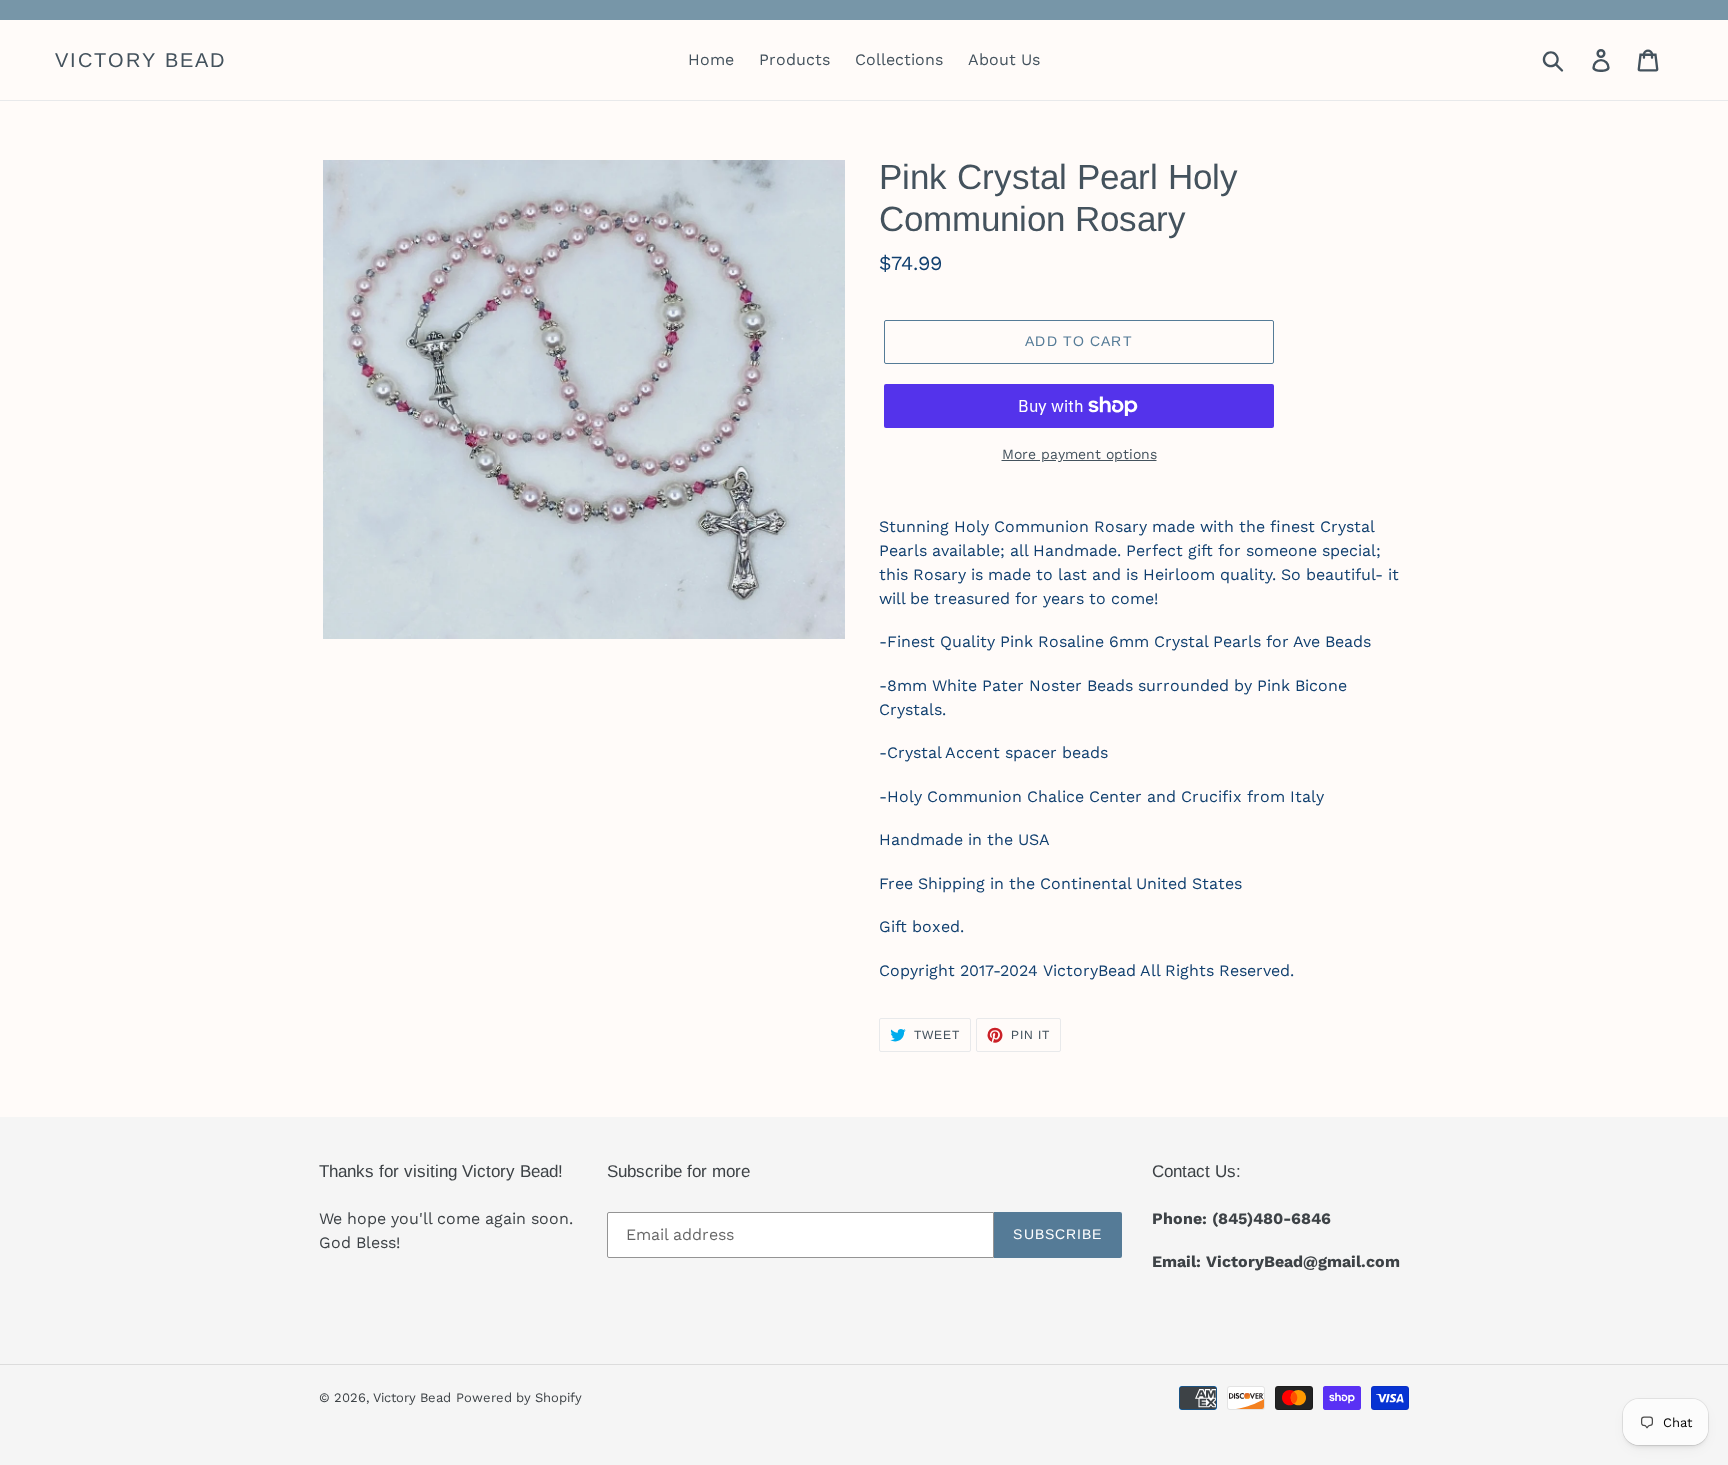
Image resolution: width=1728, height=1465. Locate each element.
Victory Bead (140, 60)
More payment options (1079, 454)
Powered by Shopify (519, 1397)
